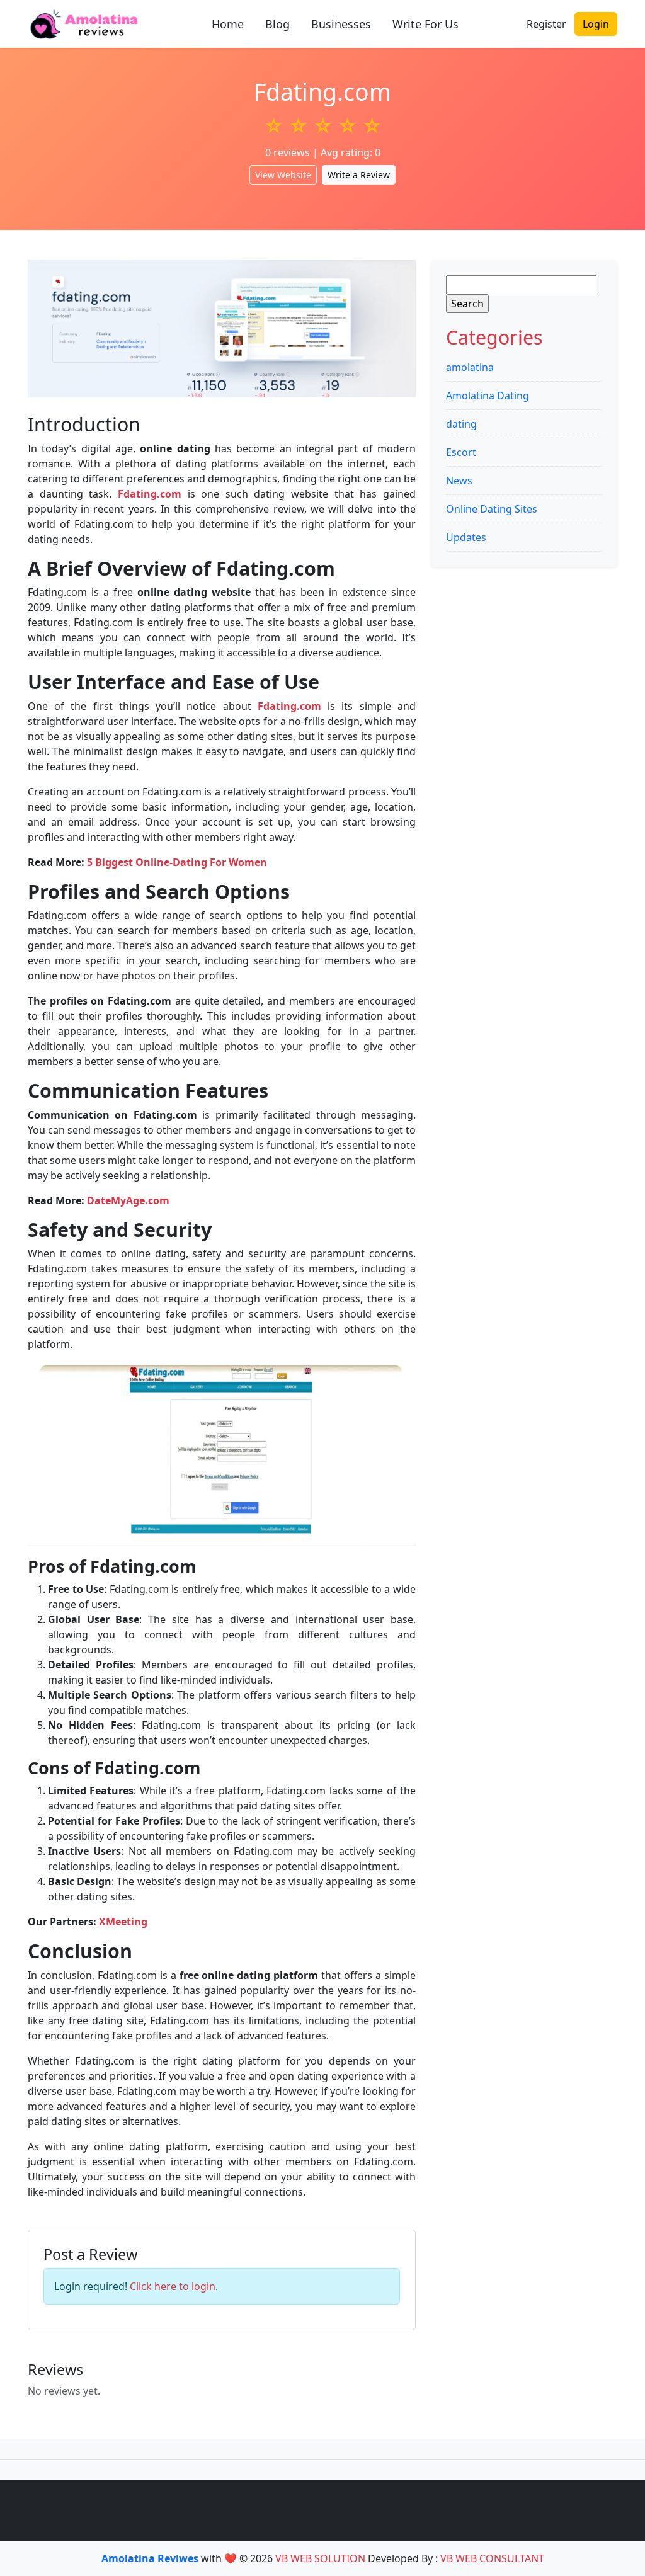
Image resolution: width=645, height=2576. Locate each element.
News (459, 481)
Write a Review (359, 175)
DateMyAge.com (128, 1200)
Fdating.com (150, 494)
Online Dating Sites (492, 509)
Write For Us (425, 24)
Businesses (341, 24)
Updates (466, 537)
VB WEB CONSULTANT (492, 2558)
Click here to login (173, 2286)
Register (546, 24)
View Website (283, 175)
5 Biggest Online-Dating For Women (177, 862)
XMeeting (123, 1922)
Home (228, 24)
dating (461, 424)
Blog (277, 24)
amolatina (470, 367)
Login (596, 24)
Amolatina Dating (488, 396)
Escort (461, 452)
